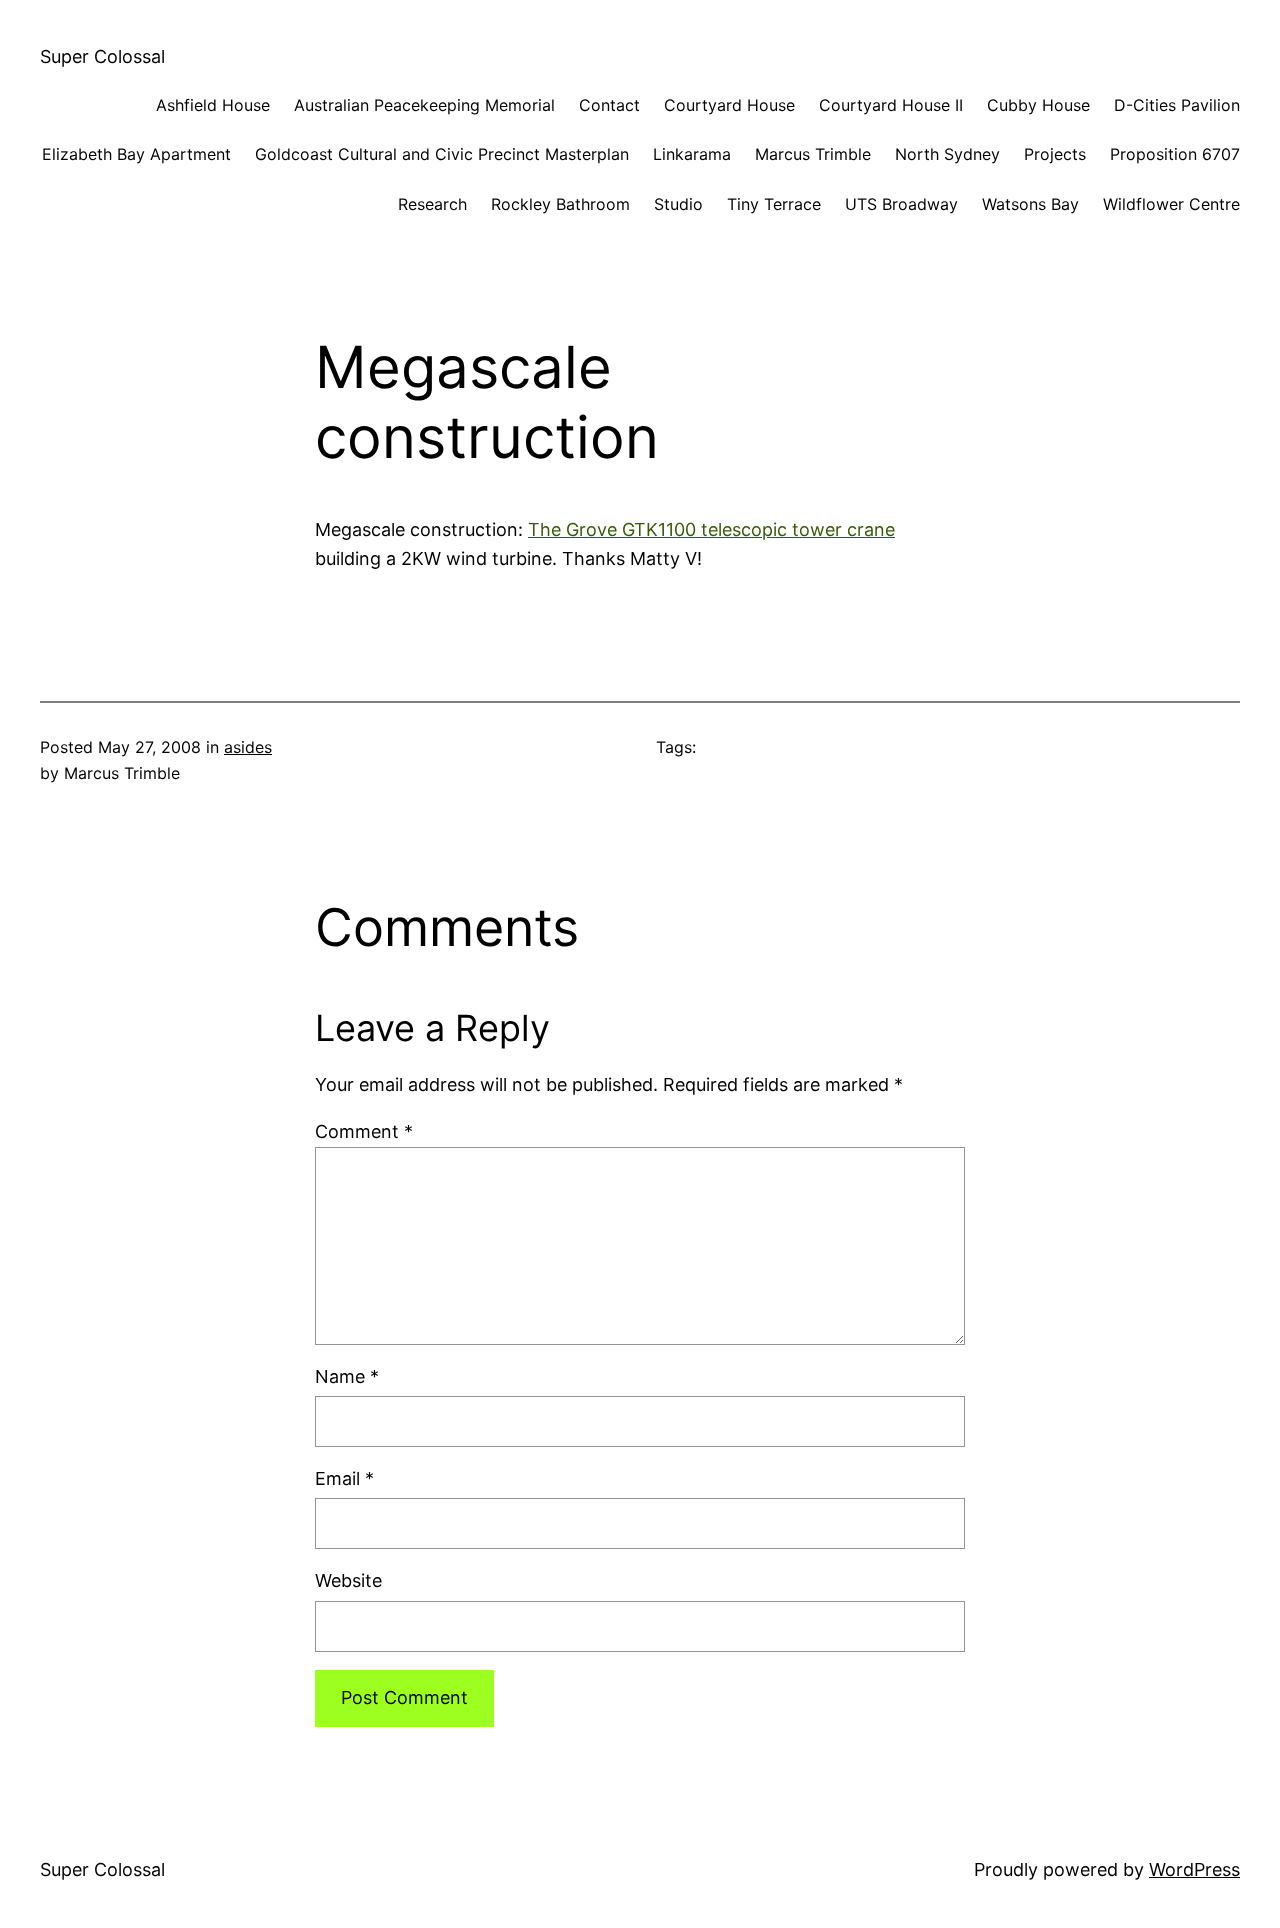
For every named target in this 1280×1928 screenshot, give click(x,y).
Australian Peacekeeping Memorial (424, 105)
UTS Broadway (901, 204)
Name (347, 1376)
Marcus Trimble (813, 154)
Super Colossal (102, 56)
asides (248, 747)
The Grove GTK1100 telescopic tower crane (711, 529)
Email (344, 1478)
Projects (1055, 154)
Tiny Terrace (774, 204)
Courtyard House (729, 105)
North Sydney (947, 154)
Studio (678, 204)
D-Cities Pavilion (1177, 105)
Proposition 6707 (1175, 154)
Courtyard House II (891, 105)
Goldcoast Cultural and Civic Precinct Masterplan (442, 154)
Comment (364, 1131)
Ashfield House (213, 105)
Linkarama (692, 154)
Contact (609, 105)
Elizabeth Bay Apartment (136, 154)
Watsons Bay (1030, 204)
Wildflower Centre (1171, 204)
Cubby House (1038, 105)
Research (432, 204)
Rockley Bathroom (560, 204)
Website (348, 1580)
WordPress (1194, 1869)
